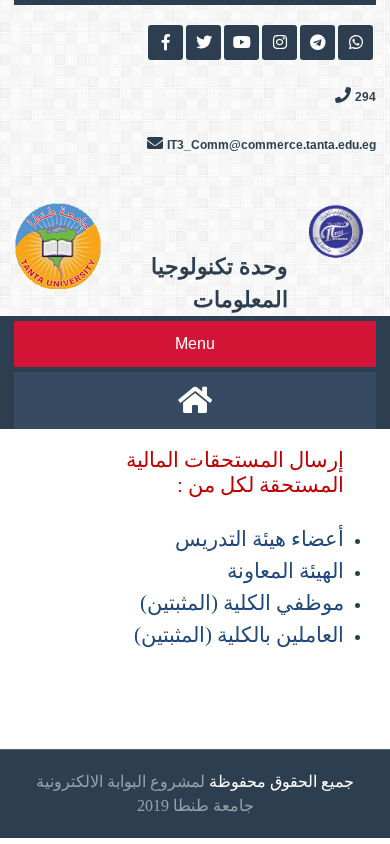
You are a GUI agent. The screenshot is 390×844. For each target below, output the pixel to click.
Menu (195, 343)
